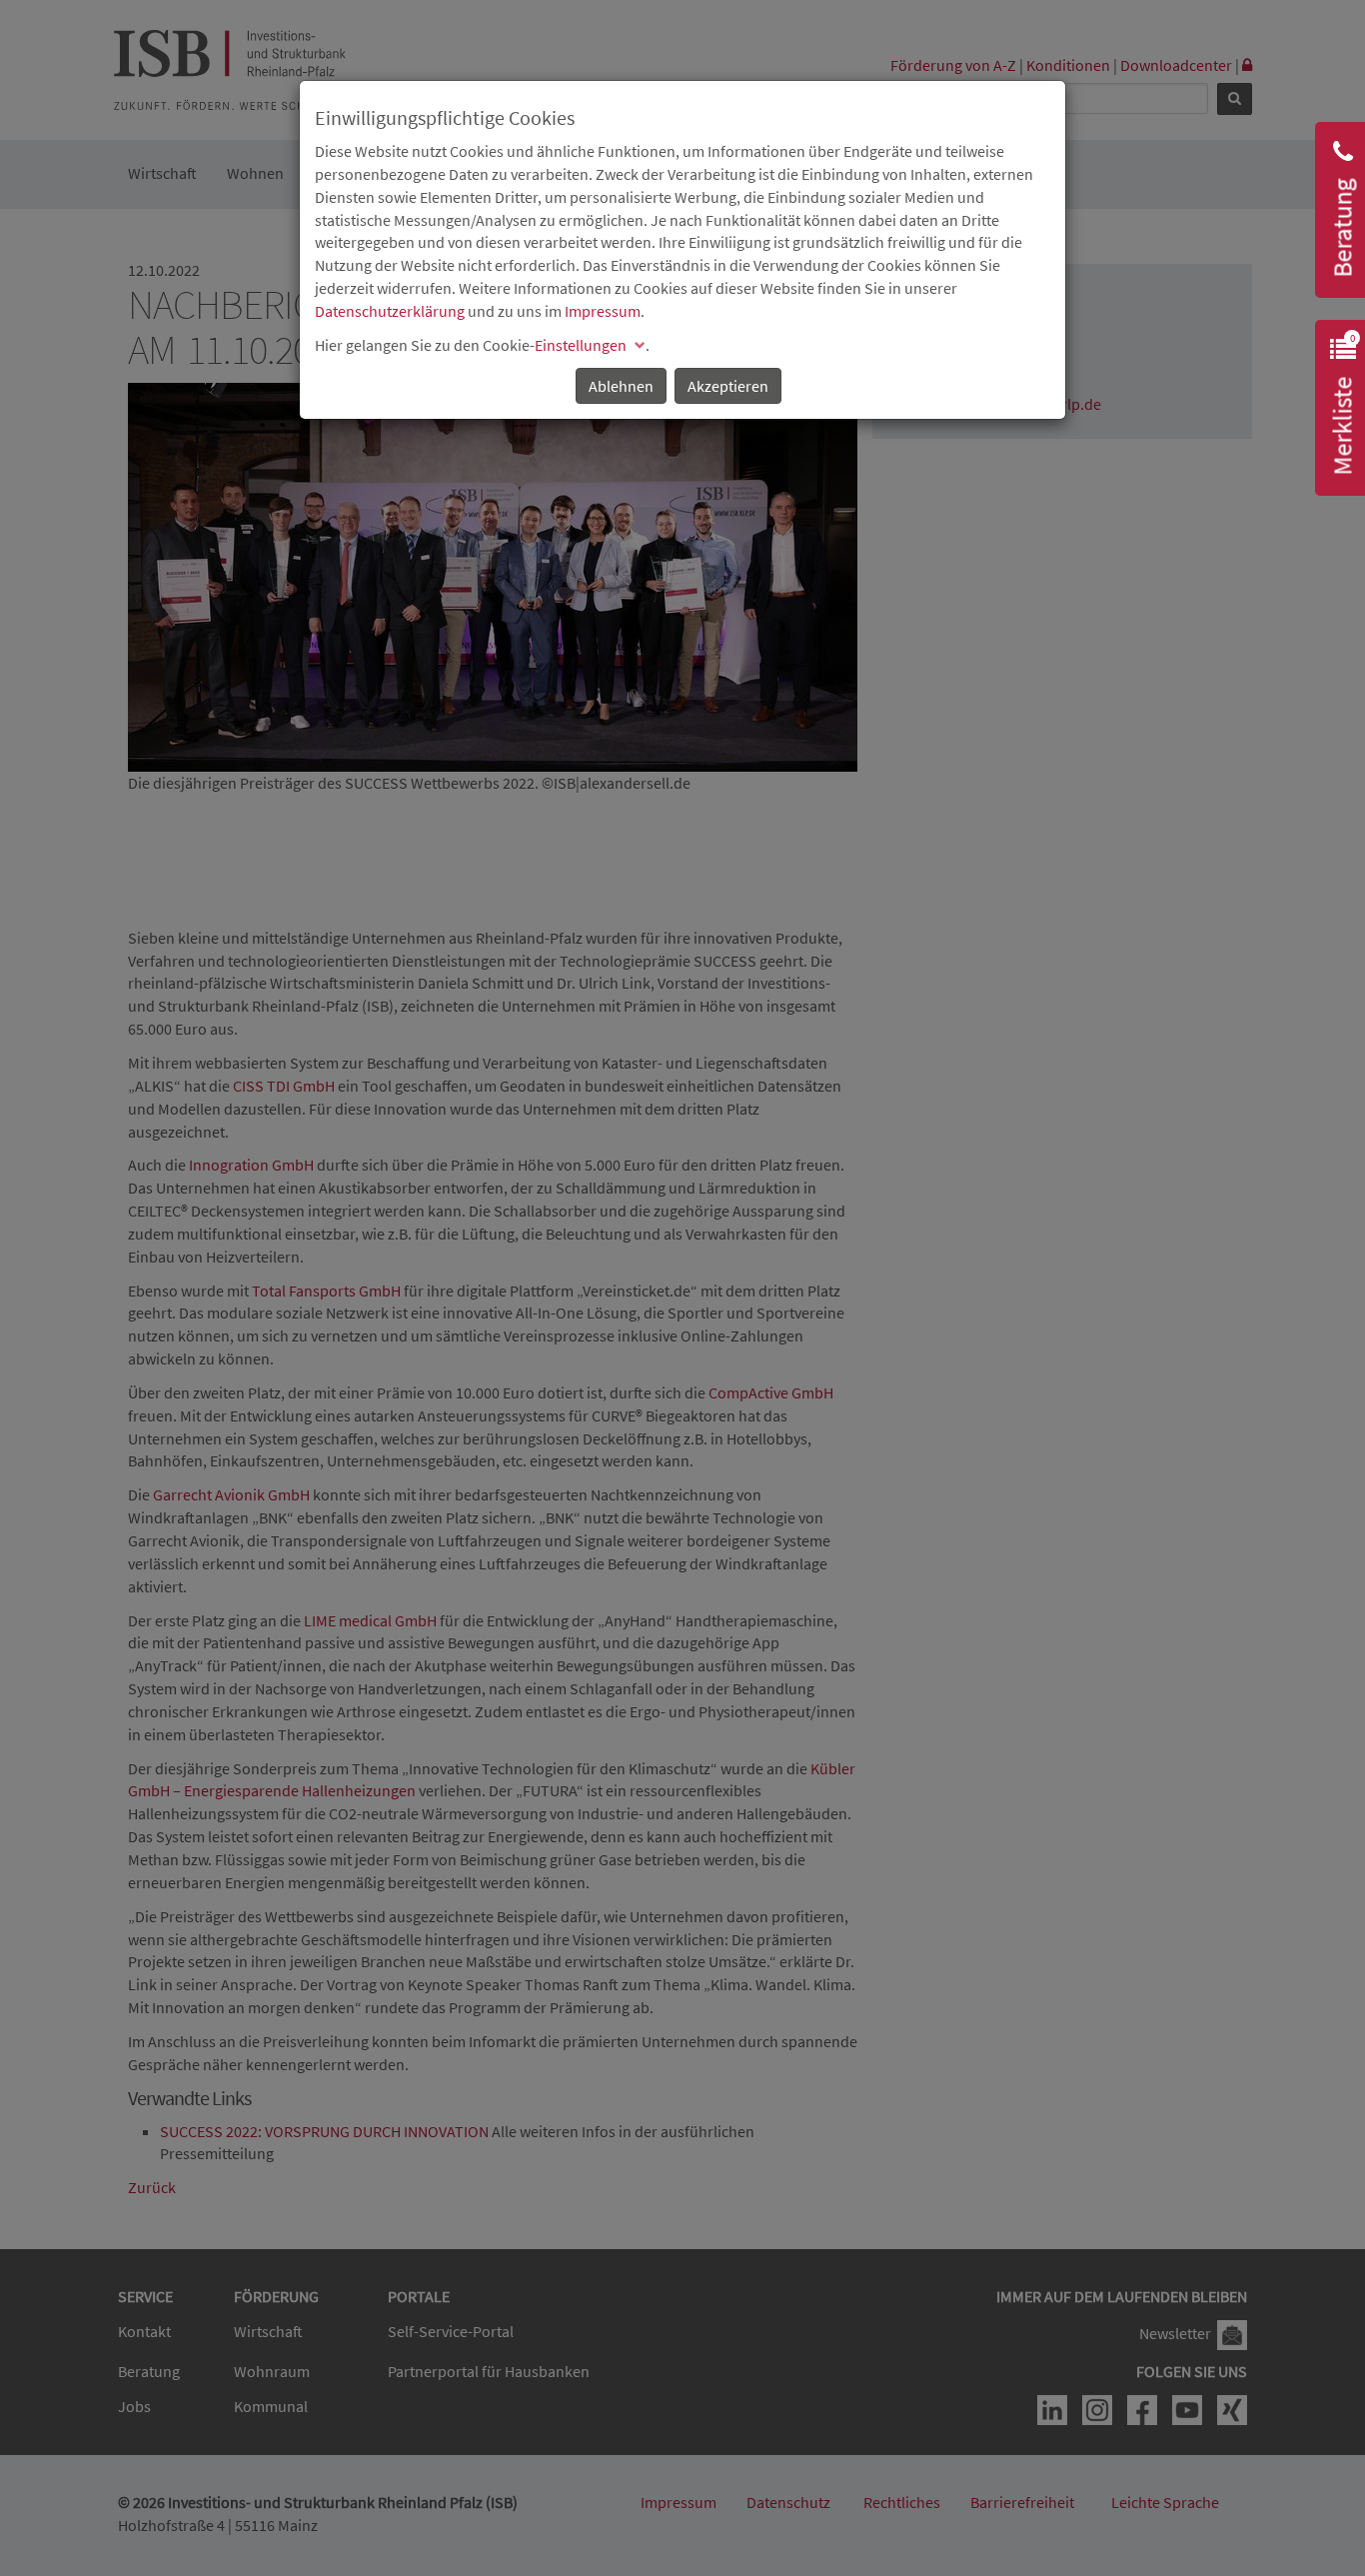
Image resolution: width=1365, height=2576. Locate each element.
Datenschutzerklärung (390, 311)
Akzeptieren (728, 386)
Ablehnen (621, 386)
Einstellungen (581, 345)
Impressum (603, 311)
